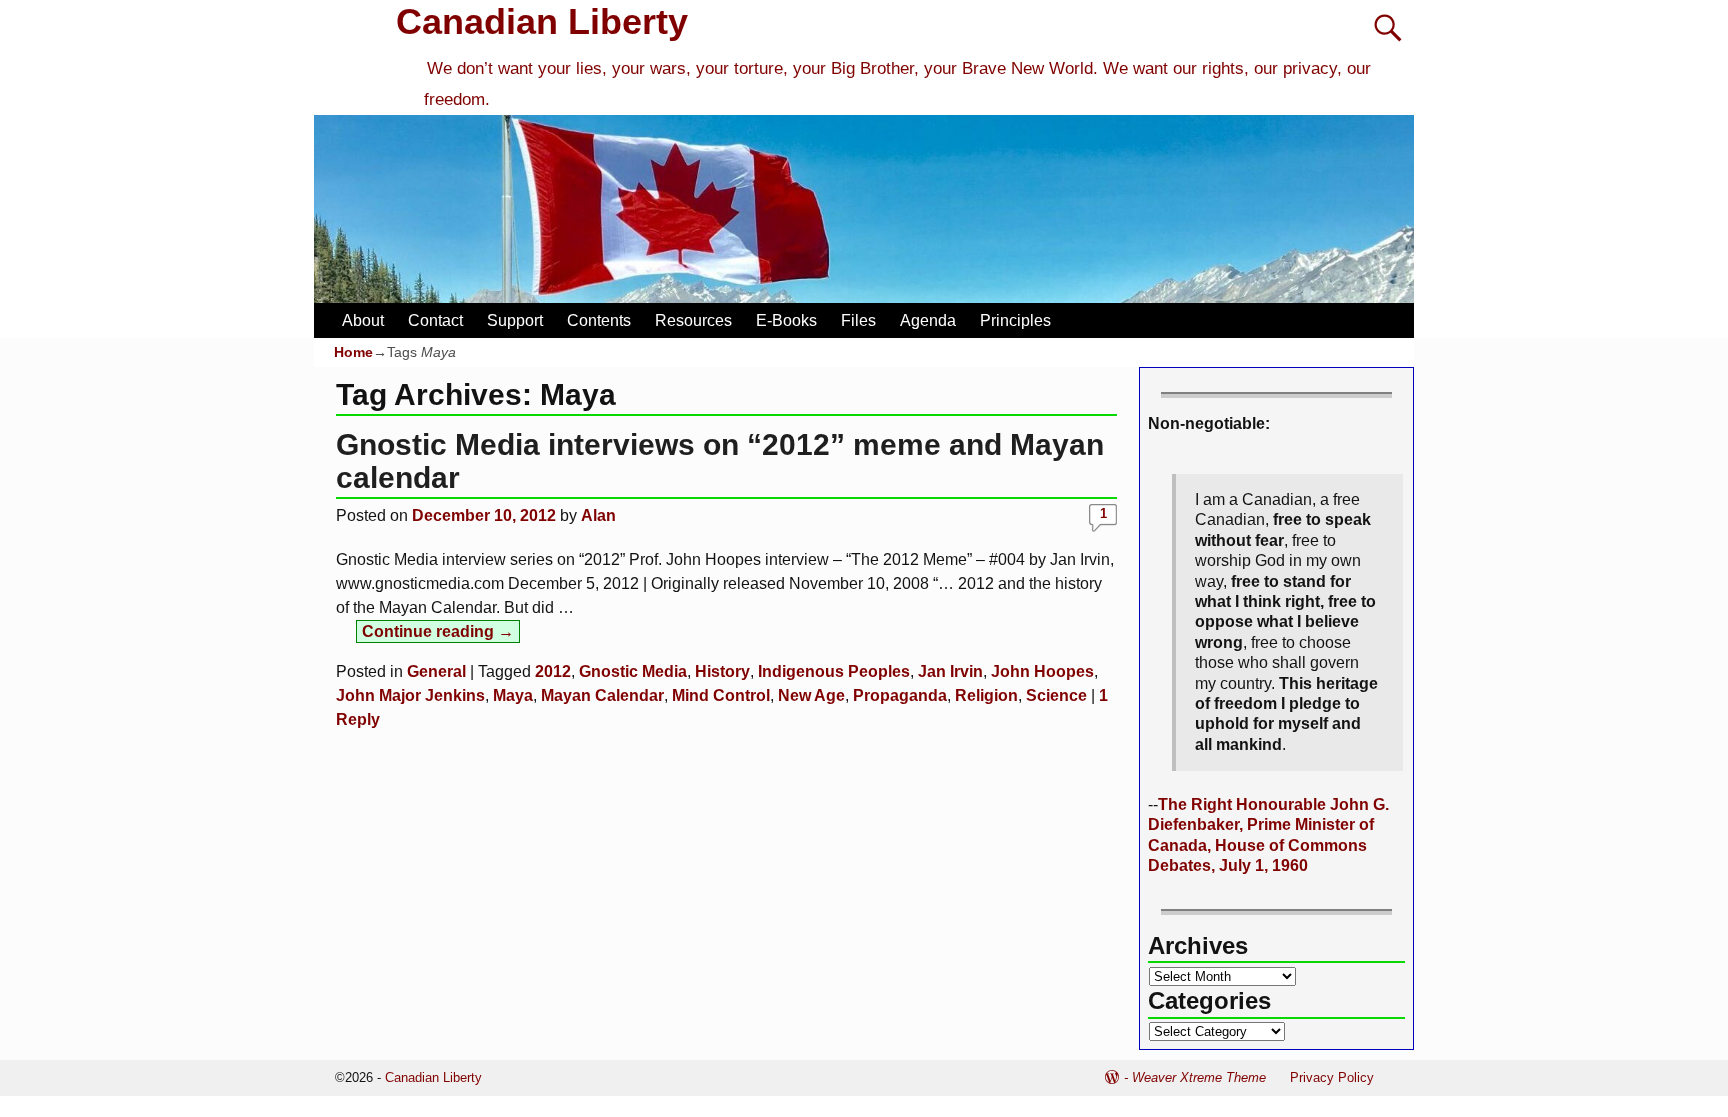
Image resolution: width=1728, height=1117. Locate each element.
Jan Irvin (950, 671)
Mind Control (721, 695)
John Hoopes (1042, 671)
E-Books (786, 320)
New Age (811, 695)
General (436, 671)
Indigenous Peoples (834, 671)
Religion (986, 695)
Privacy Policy (1332, 1077)
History (722, 671)
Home (353, 352)
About (363, 320)
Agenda (928, 320)
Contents (599, 320)
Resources (693, 320)
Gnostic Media (633, 671)
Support (515, 320)
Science (1056, 695)
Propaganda (900, 695)
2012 (553, 671)
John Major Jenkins (410, 695)
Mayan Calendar (602, 695)
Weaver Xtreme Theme (1199, 1077)
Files (858, 320)
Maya (513, 695)
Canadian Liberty (542, 21)
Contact (435, 320)
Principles (1015, 320)
